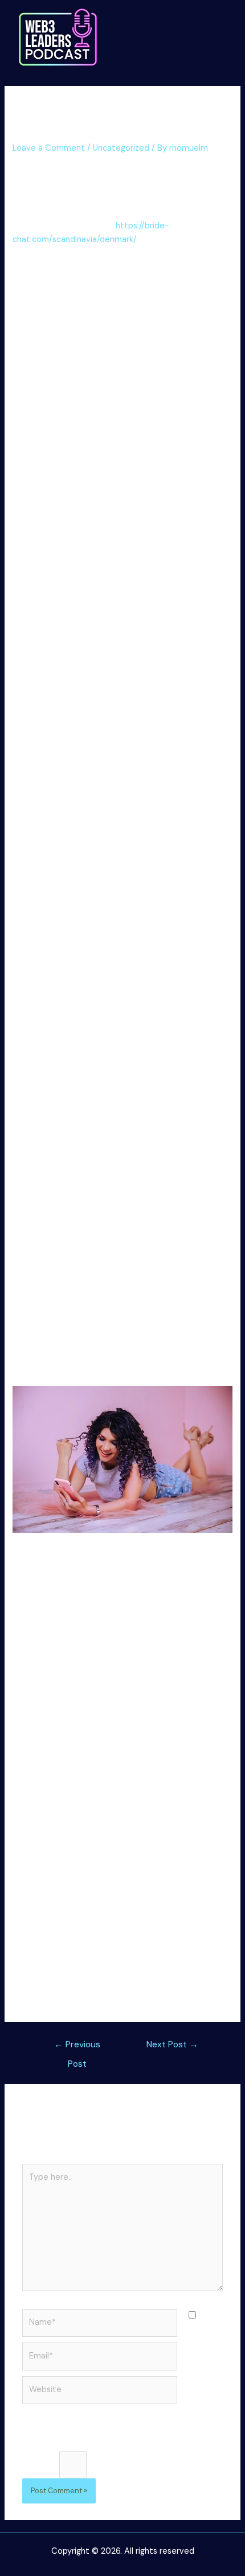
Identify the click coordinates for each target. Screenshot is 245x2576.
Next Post (172, 2044)
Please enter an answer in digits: (84, 2443)
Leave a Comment (49, 148)
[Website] (100, 2392)
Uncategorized (121, 148)
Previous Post (77, 2047)
